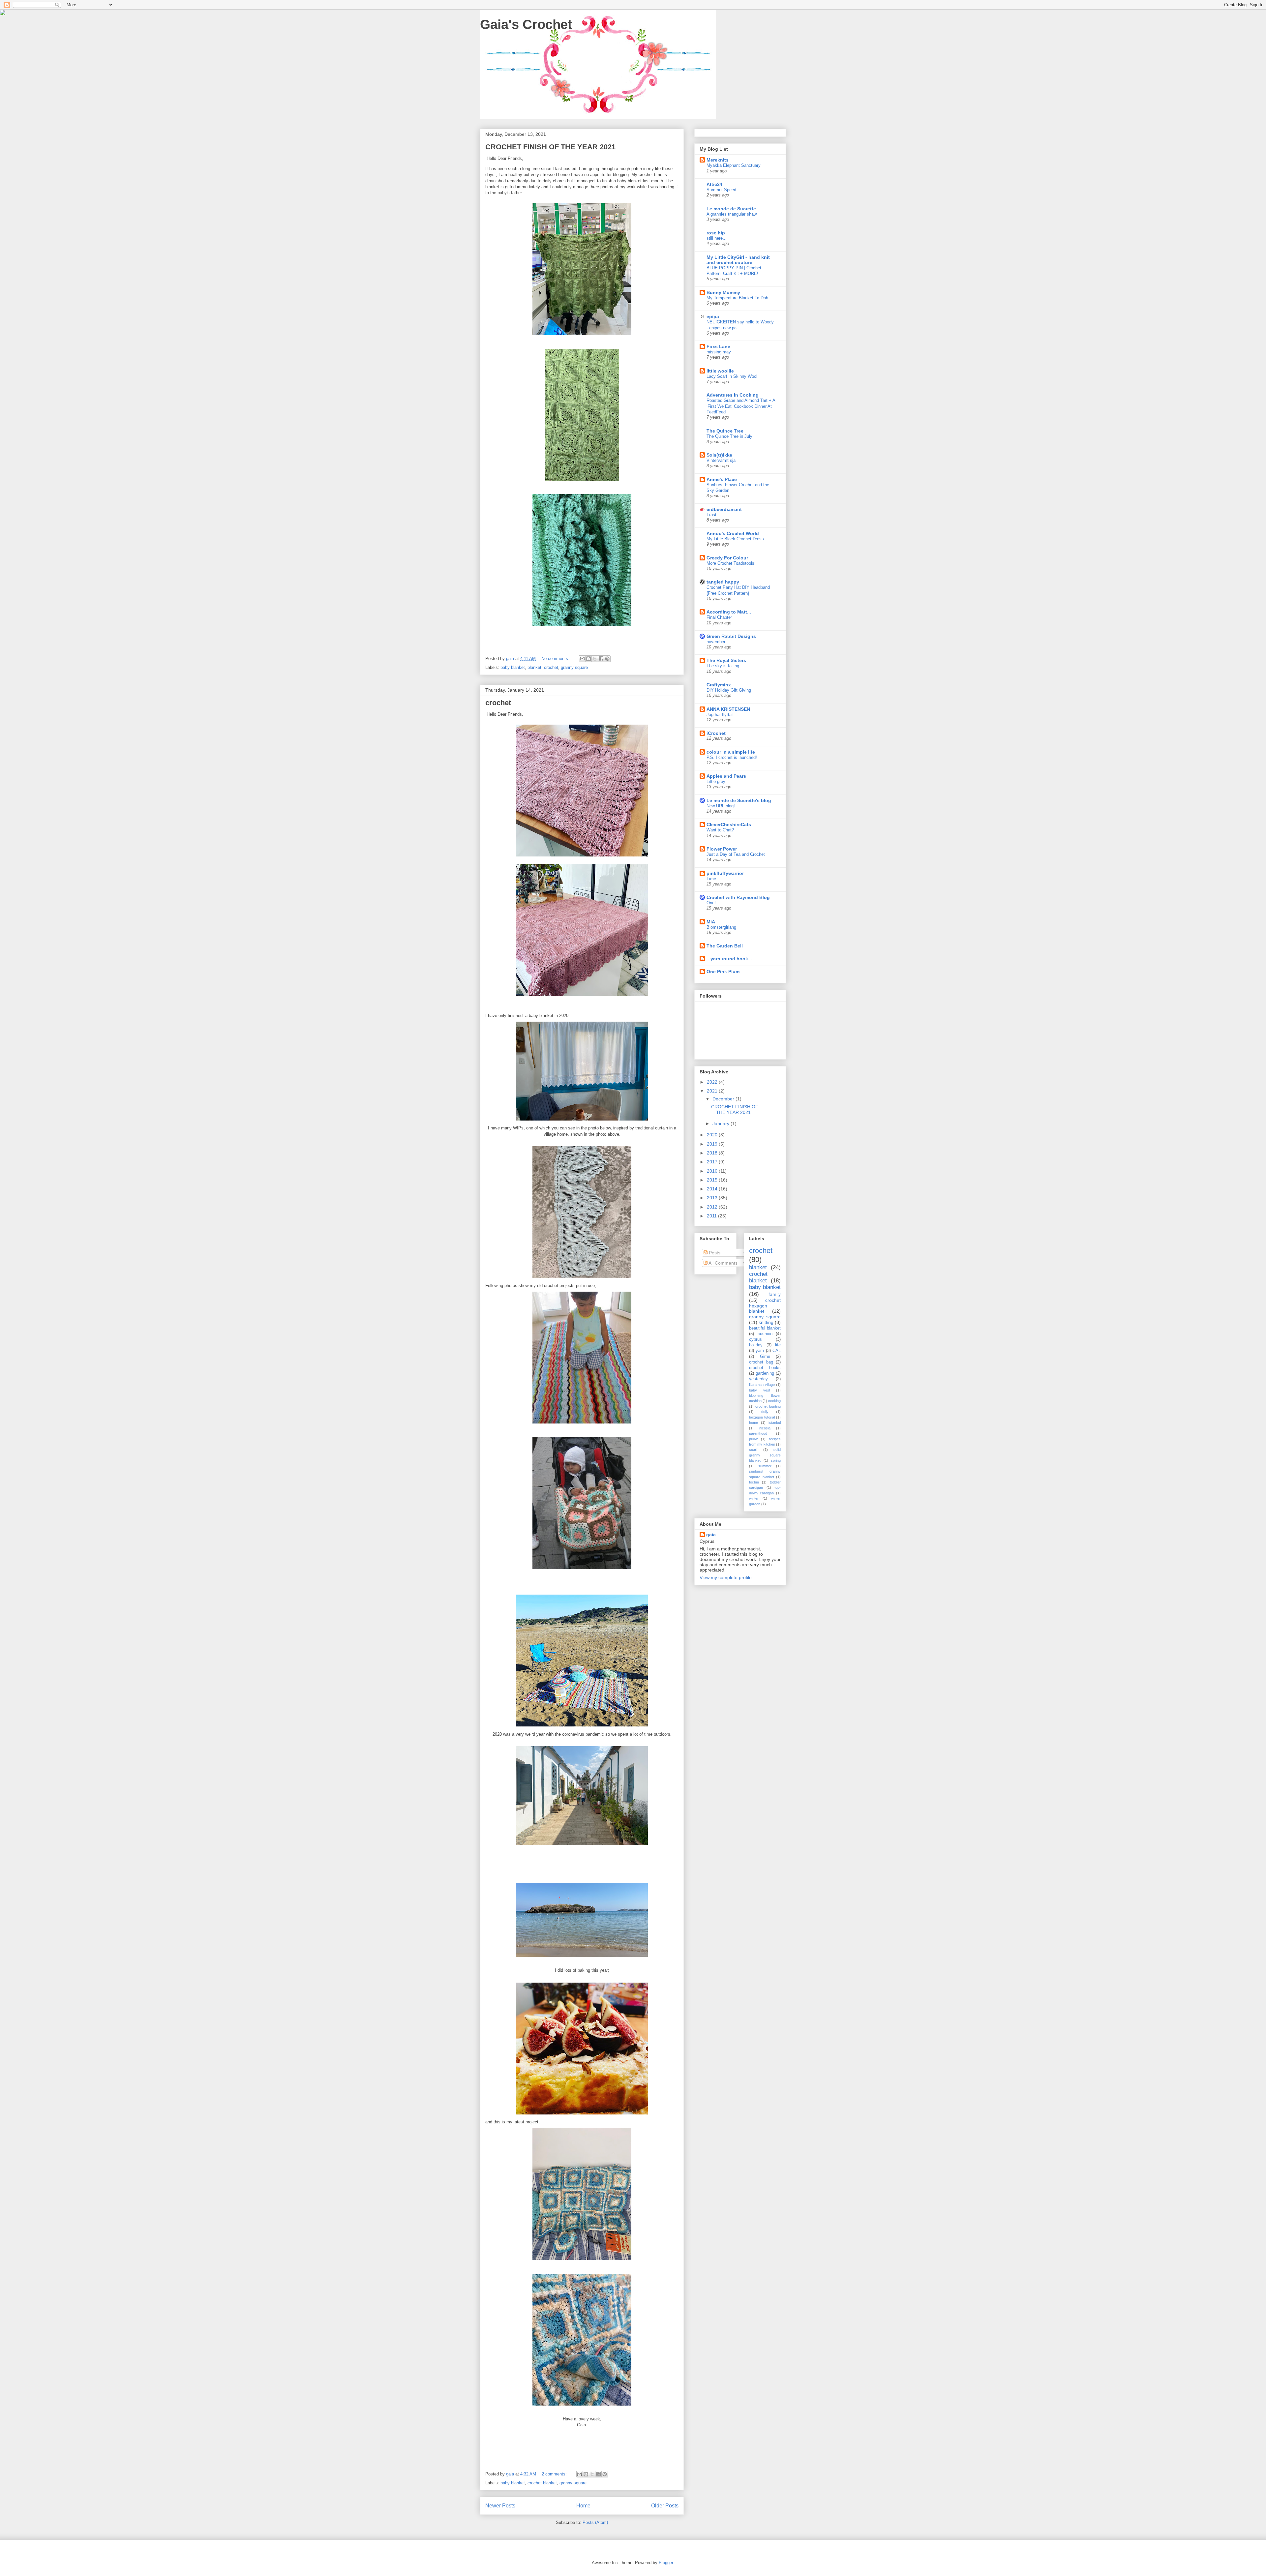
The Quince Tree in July (729, 436)
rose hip (716, 233)
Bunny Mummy (723, 292)
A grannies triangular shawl (732, 214)
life (778, 1345)
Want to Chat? (720, 830)
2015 (713, 1180)
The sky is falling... (725, 666)
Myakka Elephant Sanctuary (734, 165)
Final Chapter (719, 617)
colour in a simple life (731, 752)
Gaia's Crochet (526, 24)
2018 (713, 1153)
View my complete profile (726, 1577)
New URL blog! (721, 806)
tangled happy (723, 582)
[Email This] (582, 659)
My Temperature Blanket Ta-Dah (737, 298)
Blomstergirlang (721, 927)
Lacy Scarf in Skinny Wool (732, 376)
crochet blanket (542, 2483)
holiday (756, 1345)
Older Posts (665, 2506)
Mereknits (718, 160)
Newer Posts (500, 2506)
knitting (766, 1322)
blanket (534, 667)
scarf (753, 1450)
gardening (765, 1373)
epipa (713, 316)
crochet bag (761, 1362)
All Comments (723, 1263)
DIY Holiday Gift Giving (729, 690)
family (775, 1294)
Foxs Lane (718, 346)
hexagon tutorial (762, 1417)
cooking (774, 1401)
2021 (713, 1091)
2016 (713, 1171)
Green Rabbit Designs (731, 636)
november (716, 642)
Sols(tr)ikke (719, 455)
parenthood (758, 1433)
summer (765, 1466)
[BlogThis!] (588, 659)
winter (754, 1498)
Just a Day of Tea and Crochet (736, 854)
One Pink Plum (723, 972)
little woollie (720, 371)
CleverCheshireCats (729, 824)
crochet (551, 667)
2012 (713, 1207)
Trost (711, 515)
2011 (712, 1216)
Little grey (716, 781)
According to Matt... (729, 612)
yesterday (758, 1379)
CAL (777, 1351)
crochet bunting (768, 1406)
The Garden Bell (725, 946)
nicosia (765, 1428)
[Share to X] (595, 659)
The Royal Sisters (726, 660)
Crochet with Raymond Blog (738, 897)
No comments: (556, 659)
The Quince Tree (725, 431)
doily (765, 1412)
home (754, 1423)
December (724, 1099)
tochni (754, 1482)
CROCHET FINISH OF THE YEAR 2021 (550, 147)
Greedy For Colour (727, 558)
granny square (574, 667)
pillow (753, 1439)
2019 (713, 1144)
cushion (765, 1334)
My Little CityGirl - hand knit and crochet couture (738, 260)
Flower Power (722, 849)
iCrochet (716, 733)
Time (711, 879)
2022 (713, 1082)
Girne (765, 1357)
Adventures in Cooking (733, 395)
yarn (760, 1351)
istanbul (775, 1423)
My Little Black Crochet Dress (735, 539)
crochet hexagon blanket (765, 1306)
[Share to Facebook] (601, 659)
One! (711, 903)
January (722, 1123)
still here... (717, 238)
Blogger (666, 2563)
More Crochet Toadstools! (731, 563)
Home (583, 2506)
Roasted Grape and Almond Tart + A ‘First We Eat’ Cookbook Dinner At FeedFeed (741, 406)
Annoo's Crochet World (733, 533)
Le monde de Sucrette (731, 209)
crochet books (765, 1368)
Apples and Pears (726, 776)
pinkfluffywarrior (725, 873)
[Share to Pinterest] (607, 659)
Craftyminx (719, 685)
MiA (711, 922)
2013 (713, 1198)
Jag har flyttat (720, 715)
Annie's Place (722, 479)
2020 (713, 1135)
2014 (713, 1189)
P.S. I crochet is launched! (732, 757)
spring (776, 1460)
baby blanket (513, 667)
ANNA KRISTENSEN (728, 709)
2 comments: (555, 2474)
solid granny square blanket (765, 1455)
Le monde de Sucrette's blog (739, 800)
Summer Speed (721, 190)
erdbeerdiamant (724, 509)
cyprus (755, 1339)
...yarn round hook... (729, 959)
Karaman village (762, 1385)
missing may (719, 352)
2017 (713, 1162)
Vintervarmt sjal (722, 460)
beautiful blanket (765, 1328)
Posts (714, 1253)
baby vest (760, 1390)
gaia (711, 1535)
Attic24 (714, 184)
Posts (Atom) (595, 2522)
